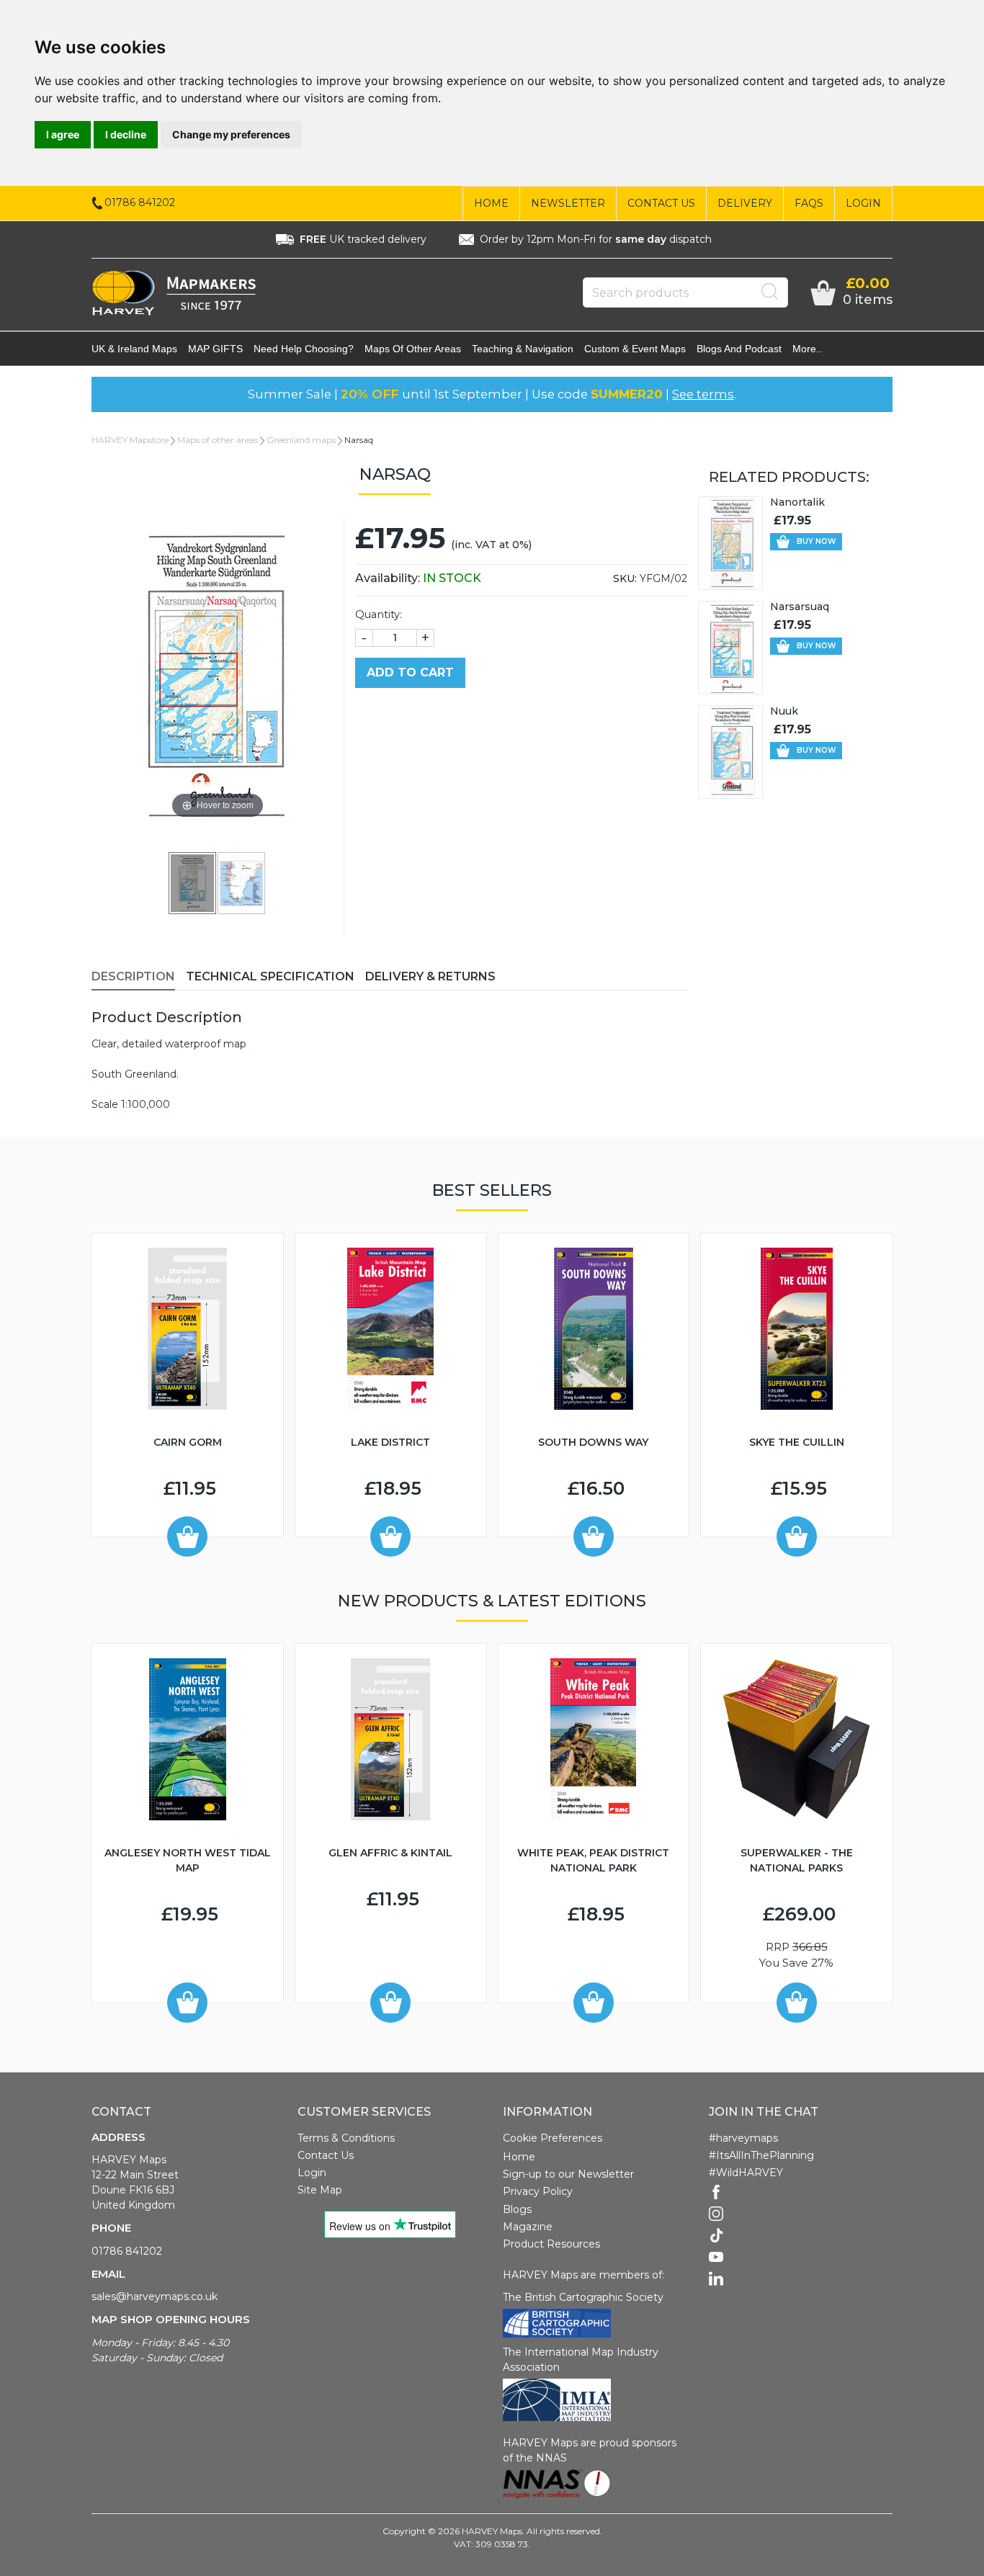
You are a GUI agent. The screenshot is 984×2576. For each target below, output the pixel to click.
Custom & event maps (635, 349)
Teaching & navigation (523, 349)
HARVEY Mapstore (130, 440)
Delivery (745, 203)
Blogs (517, 2209)
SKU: (625, 578)
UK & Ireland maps (134, 349)
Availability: (418, 578)
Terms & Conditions (346, 2138)
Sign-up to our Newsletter (568, 2174)
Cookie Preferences (553, 2138)
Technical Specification (270, 976)
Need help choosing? (304, 349)
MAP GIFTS (215, 349)
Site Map (320, 2190)
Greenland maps (301, 440)
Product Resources (551, 2244)
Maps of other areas (413, 349)
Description (133, 976)
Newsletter (568, 203)
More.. (807, 349)
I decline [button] (126, 134)
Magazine (528, 2227)
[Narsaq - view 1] (193, 882)
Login (863, 203)
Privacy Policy (538, 2191)
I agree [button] (63, 134)
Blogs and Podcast (739, 349)
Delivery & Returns (430, 976)
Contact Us (661, 203)
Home (491, 203)
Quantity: (379, 614)
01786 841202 (127, 2251)
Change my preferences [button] (231, 134)
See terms (703, 394)
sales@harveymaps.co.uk (155, 2297)
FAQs (809, 203)
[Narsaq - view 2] (242, 882)
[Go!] (770, 292)
